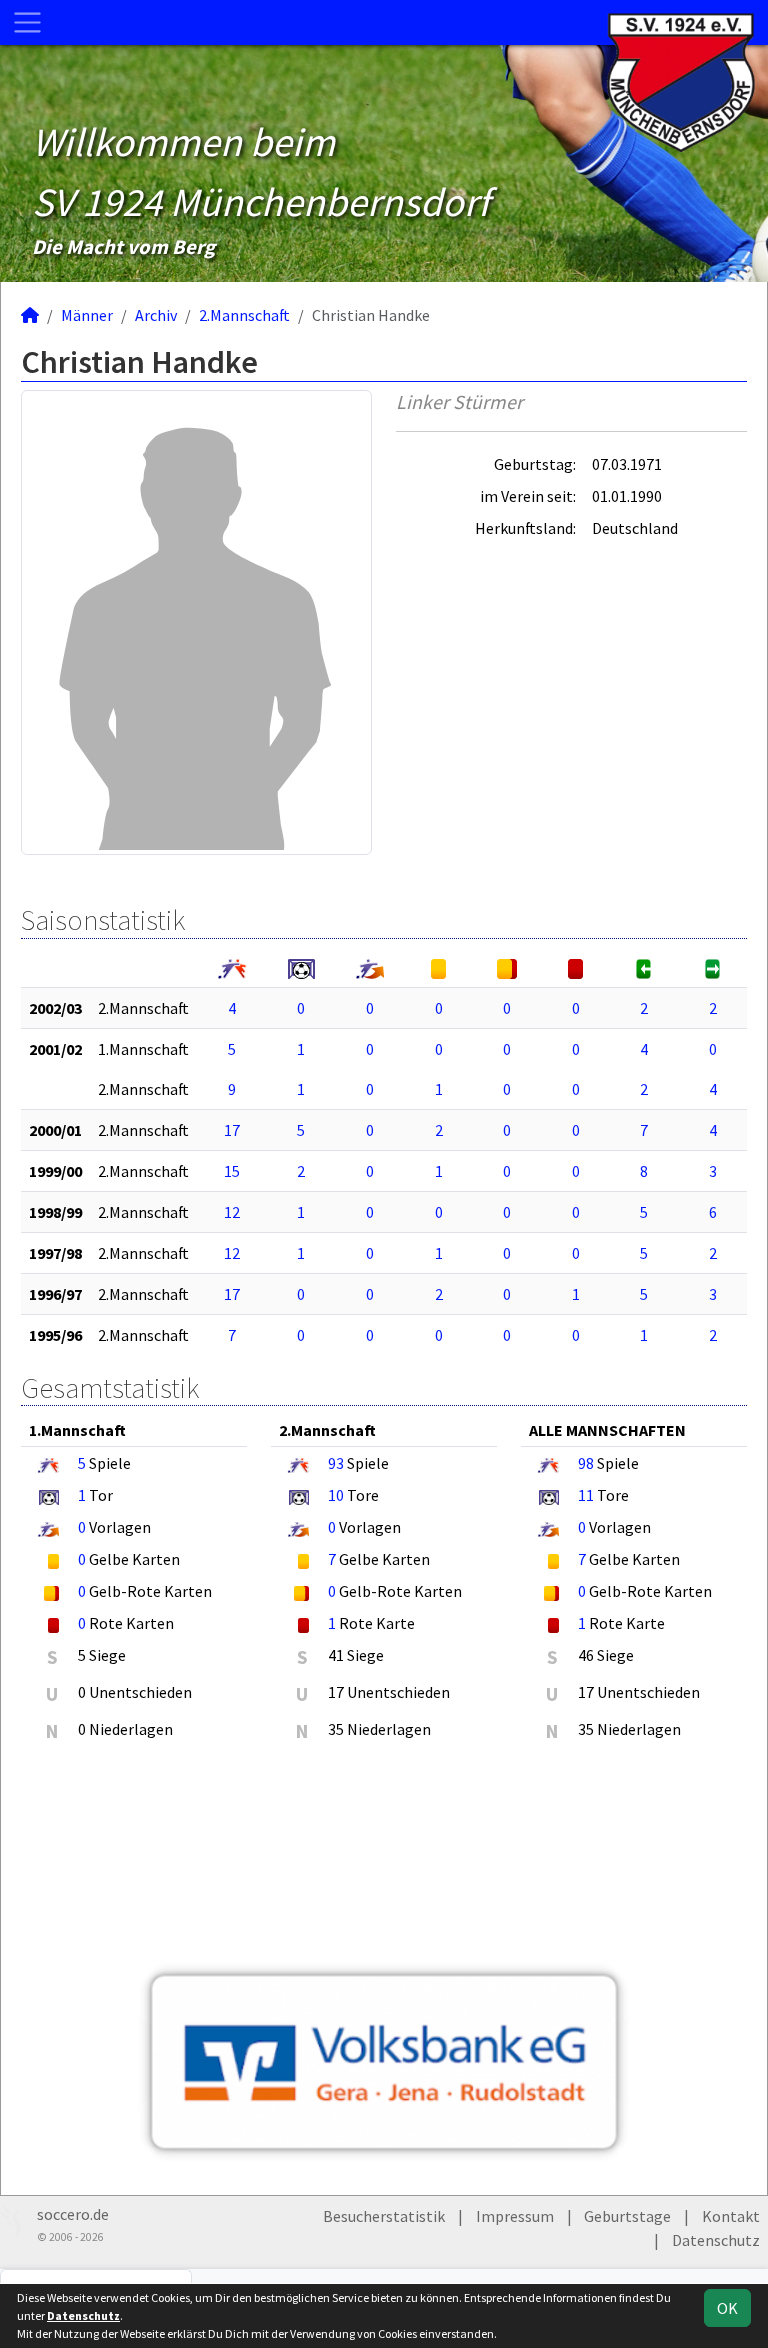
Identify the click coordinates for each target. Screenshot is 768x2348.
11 (586, 1495)
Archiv (156, 315)
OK (727, 2308)
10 (336, 1495)
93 (336, 1463)
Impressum (515, 2216)
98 (586, 1463)
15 (232, 1171)
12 (232, 1212)
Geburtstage (627, 2216)
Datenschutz (716, 2240)
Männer (87, 315)
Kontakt (731, 2216)
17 (232, 1130)
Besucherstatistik (384, 2216)
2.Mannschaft (244, 315)
